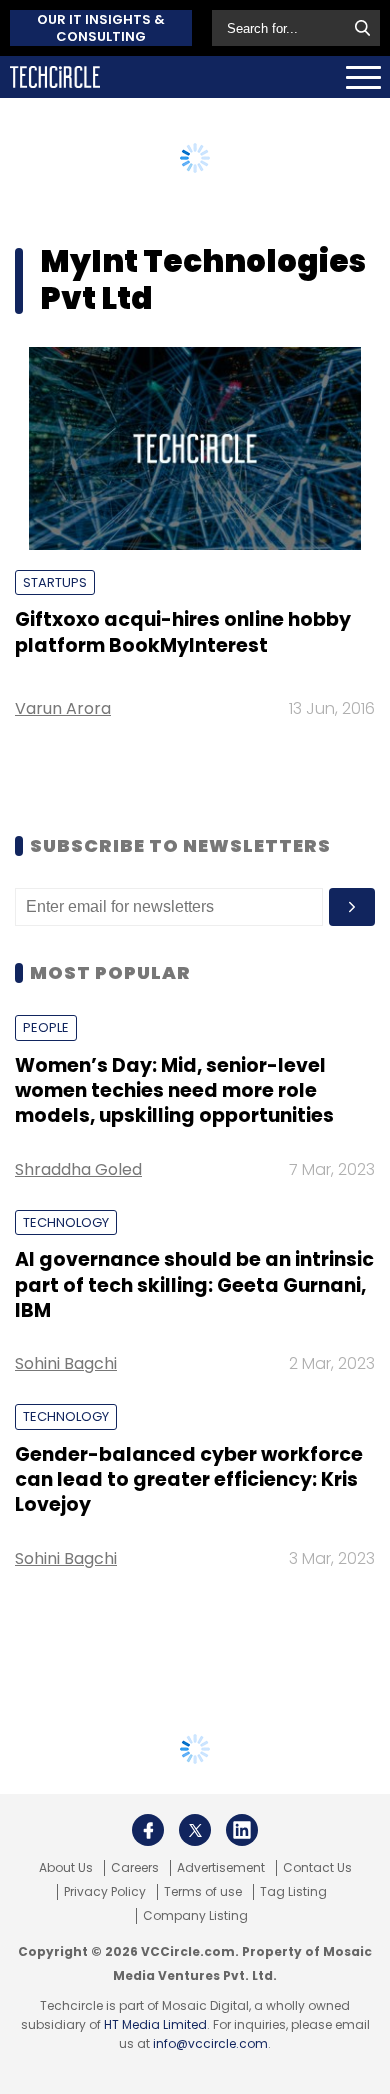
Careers (135, 1868)
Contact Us (317, 1868)
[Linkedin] (242, 1830)
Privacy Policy (105, 1892)
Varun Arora (63, 708)
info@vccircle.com (210, 2043)
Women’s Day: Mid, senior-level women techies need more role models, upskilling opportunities (174, 1091)
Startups (55, 582)
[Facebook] (148, 1830)
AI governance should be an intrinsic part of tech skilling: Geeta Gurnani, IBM (194, 1285)
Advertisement (221, 1868)
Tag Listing (293, 1892)
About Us (66, 1868)
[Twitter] (195, 1830)
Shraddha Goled (78, 1169)
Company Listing (195, 1916)
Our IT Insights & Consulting (101, 28)
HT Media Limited (155, 2024)
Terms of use (203, 1892)
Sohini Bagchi (66, 1363)
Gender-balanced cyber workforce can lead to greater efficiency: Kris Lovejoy (189, 1480)
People (46, 1027)
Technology (66, 1222)
